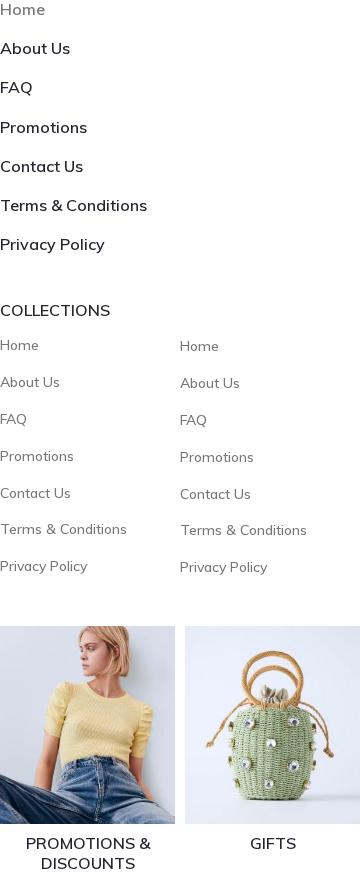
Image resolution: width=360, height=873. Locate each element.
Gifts (273, 843)
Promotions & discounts (88, 852)
